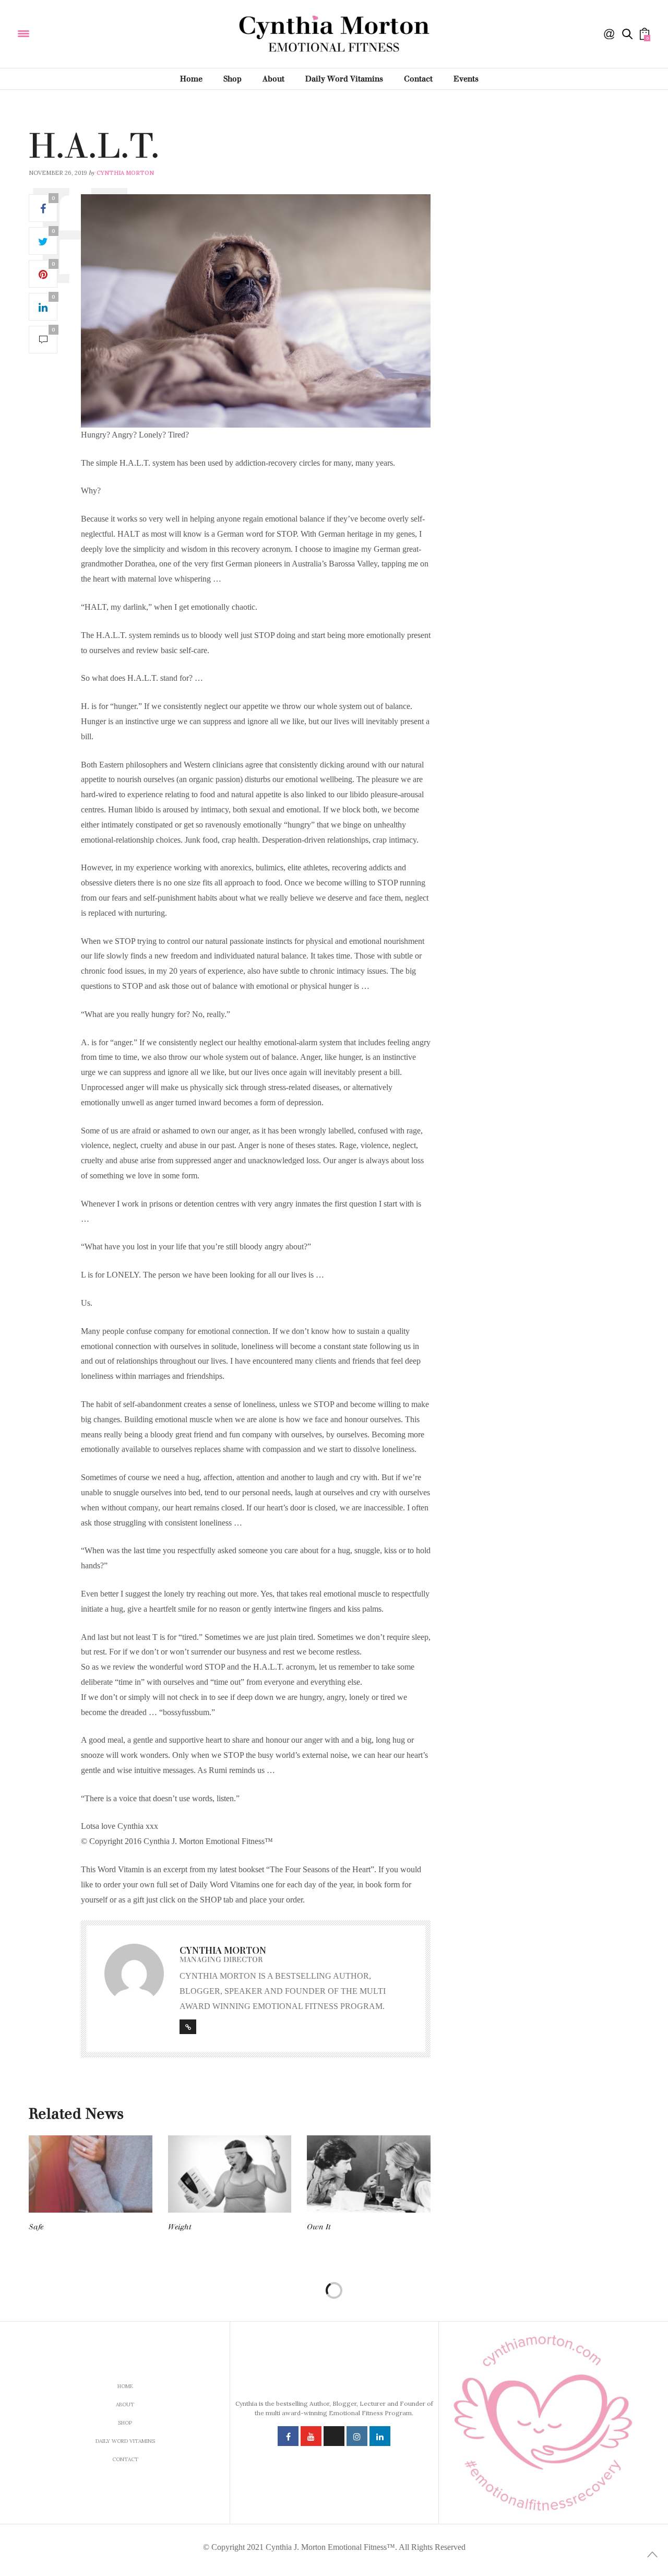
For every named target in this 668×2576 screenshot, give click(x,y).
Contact (418, 79)
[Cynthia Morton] (93, 33)
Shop (232, 79)
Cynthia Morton (125, 173)
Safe (36, 2227)
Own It (319, 2227)
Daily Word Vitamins (344, 79)
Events (466, 79)
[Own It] (369, 2174)
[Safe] (91, 2174)
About (273, 79)
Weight (180, 2227)
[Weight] (230, 2174)
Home (191, 79)
